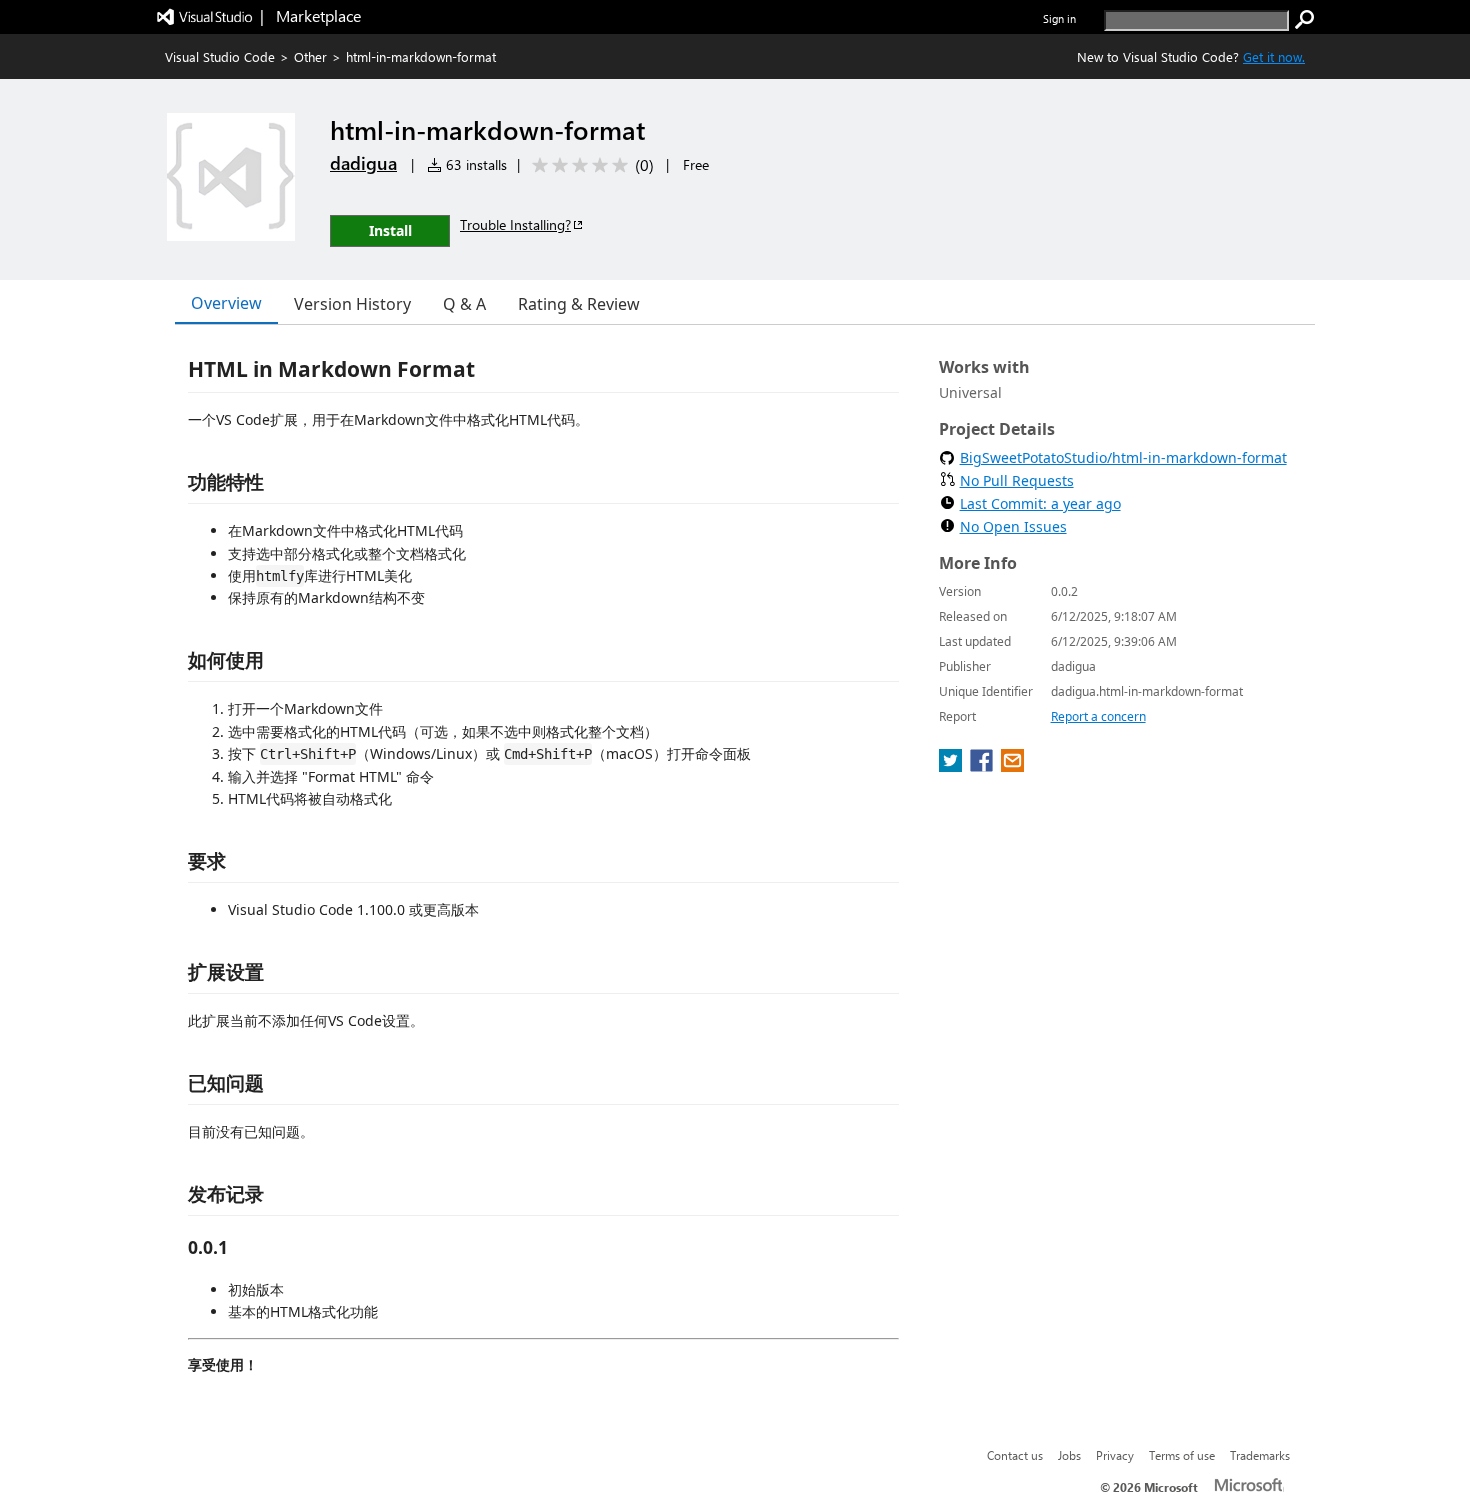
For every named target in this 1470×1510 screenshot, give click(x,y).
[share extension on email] (1012, 766)
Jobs (1069, 1455)
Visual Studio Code (220, 56)
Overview (226, 303)
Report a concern (1098, 716)
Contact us (1015, 1455)
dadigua (363, 163)
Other (310, 56)
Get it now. (1274, 56)
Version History (352, 304)
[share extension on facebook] (983, 766)
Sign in (1059, 18)
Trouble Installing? (515, 224)
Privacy (1115, 1455)
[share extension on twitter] (952, 766)
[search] (1305, 20)
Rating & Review (579, 304)
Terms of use (1182, 1455)
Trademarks (1260, 1455)
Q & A (464, 304)
